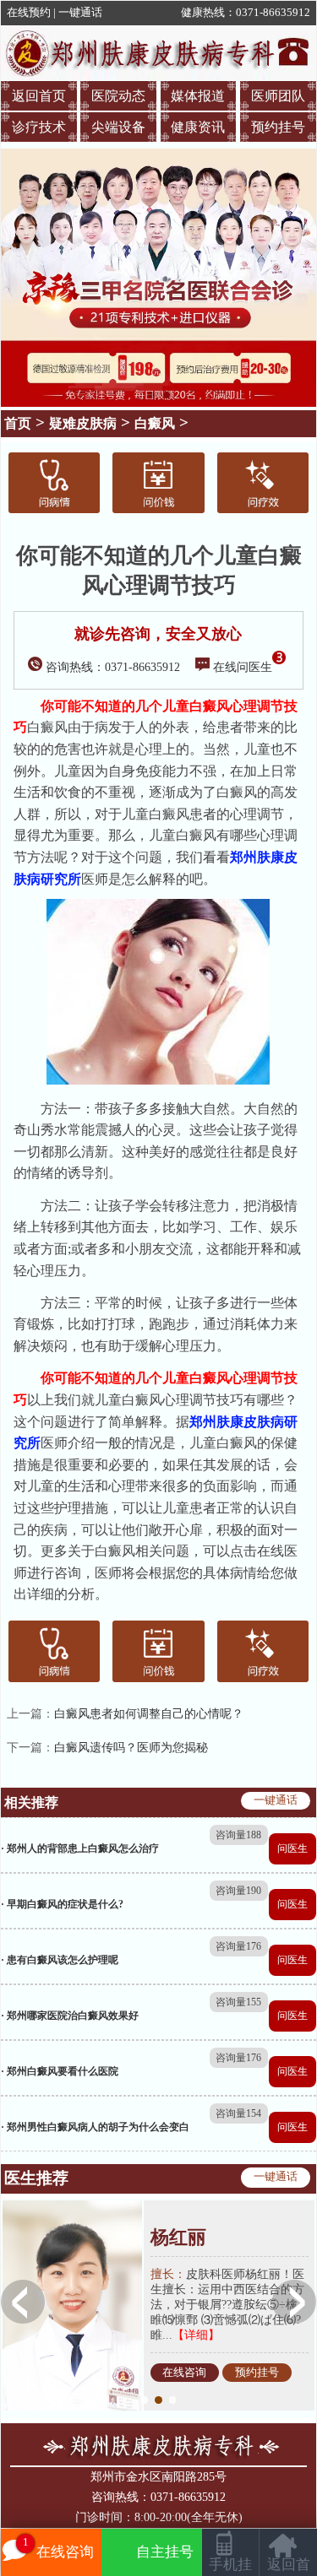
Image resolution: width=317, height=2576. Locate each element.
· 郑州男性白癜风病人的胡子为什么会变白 (95, 2127)
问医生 (292, 1848)
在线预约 (29, 13)
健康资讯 (198, 127)
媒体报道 (198, 96)
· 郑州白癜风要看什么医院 (60, 2071)
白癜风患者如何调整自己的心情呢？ (149, 1714)
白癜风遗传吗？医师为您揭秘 (131, 1748)
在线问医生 (243, 667)
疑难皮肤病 (83, 423)
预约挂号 (278, 127)
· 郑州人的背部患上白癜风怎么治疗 (80, 1848)
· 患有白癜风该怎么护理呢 (60, 1960)
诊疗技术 (39, 127)
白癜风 (155, 423)
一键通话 (80, 13)
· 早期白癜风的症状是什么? (62, 1904)
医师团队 (278, 96)
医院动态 (118, 96)
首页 (18, 423)
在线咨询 (184, 2373)
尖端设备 (118, 127)
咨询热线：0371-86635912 (113, 667)
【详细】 (196, 2335)
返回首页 (39, 96)
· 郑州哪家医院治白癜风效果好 (70, 2016)
